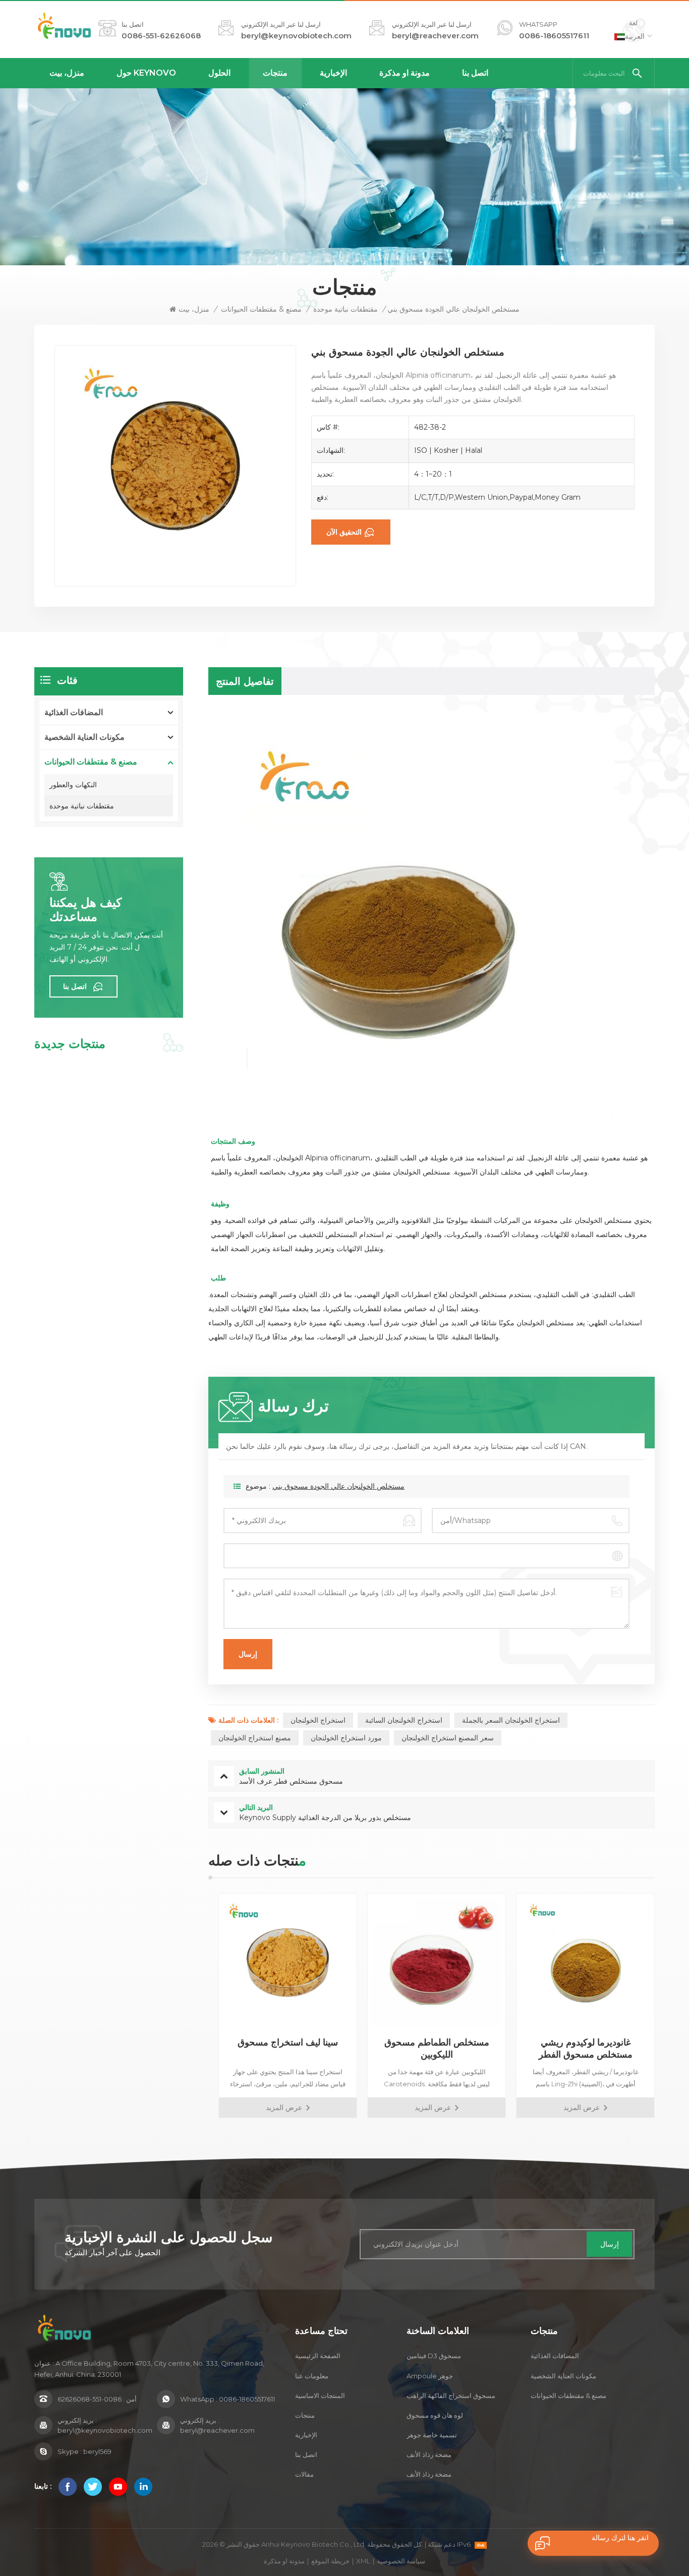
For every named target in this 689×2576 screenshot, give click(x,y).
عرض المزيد (279, 2107)
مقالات (304, 2474)
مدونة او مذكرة (405, 73)
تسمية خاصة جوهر (432, 2435)
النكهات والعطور (73, 785)
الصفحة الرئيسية (318, 2356)
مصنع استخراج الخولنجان (255, 1738)
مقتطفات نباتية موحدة (346, 309)
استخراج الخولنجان (318, 1720)
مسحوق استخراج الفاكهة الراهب (451, 2395)
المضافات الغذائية (74, 712)
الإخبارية (333, 73)
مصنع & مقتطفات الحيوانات (261, 309)
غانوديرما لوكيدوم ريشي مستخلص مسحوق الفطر (581, 2048)
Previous (191, 2006)
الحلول (219, 73)
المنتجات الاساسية (320, 2395)
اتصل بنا (475, 73)
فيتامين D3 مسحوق (434, 2356)
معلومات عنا (312, 2376)
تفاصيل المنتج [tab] (245, 681)
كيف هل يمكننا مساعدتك (85, 910)
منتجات (275, 73)
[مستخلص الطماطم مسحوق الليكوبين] (432, 1963)
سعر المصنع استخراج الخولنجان (448, 1738)
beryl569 (97, 2451)
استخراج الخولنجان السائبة (404, 1720)
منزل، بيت (67, 73)
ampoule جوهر (430, 2376)
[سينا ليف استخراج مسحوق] (283, 1963)
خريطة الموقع (330, 2561)
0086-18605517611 (554, 36)
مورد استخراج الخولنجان (346, 1738)
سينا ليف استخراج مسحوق (283, 2042)
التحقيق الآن (344, 532)
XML (363, 2561)
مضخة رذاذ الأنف (429, 2454)
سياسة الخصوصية (401, 2561)
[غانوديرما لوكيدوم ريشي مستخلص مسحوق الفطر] (580, 1963)
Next (672, 2006)
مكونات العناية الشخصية (84, 737)
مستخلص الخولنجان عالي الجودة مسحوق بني (338, 1486)
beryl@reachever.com (435, 36)
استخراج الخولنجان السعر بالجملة (511, 1720)
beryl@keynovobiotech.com (296, 36)
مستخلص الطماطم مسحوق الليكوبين (432, 2048)
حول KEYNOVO (146, 73)
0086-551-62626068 (161, 36)
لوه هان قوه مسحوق (435, 2415)
